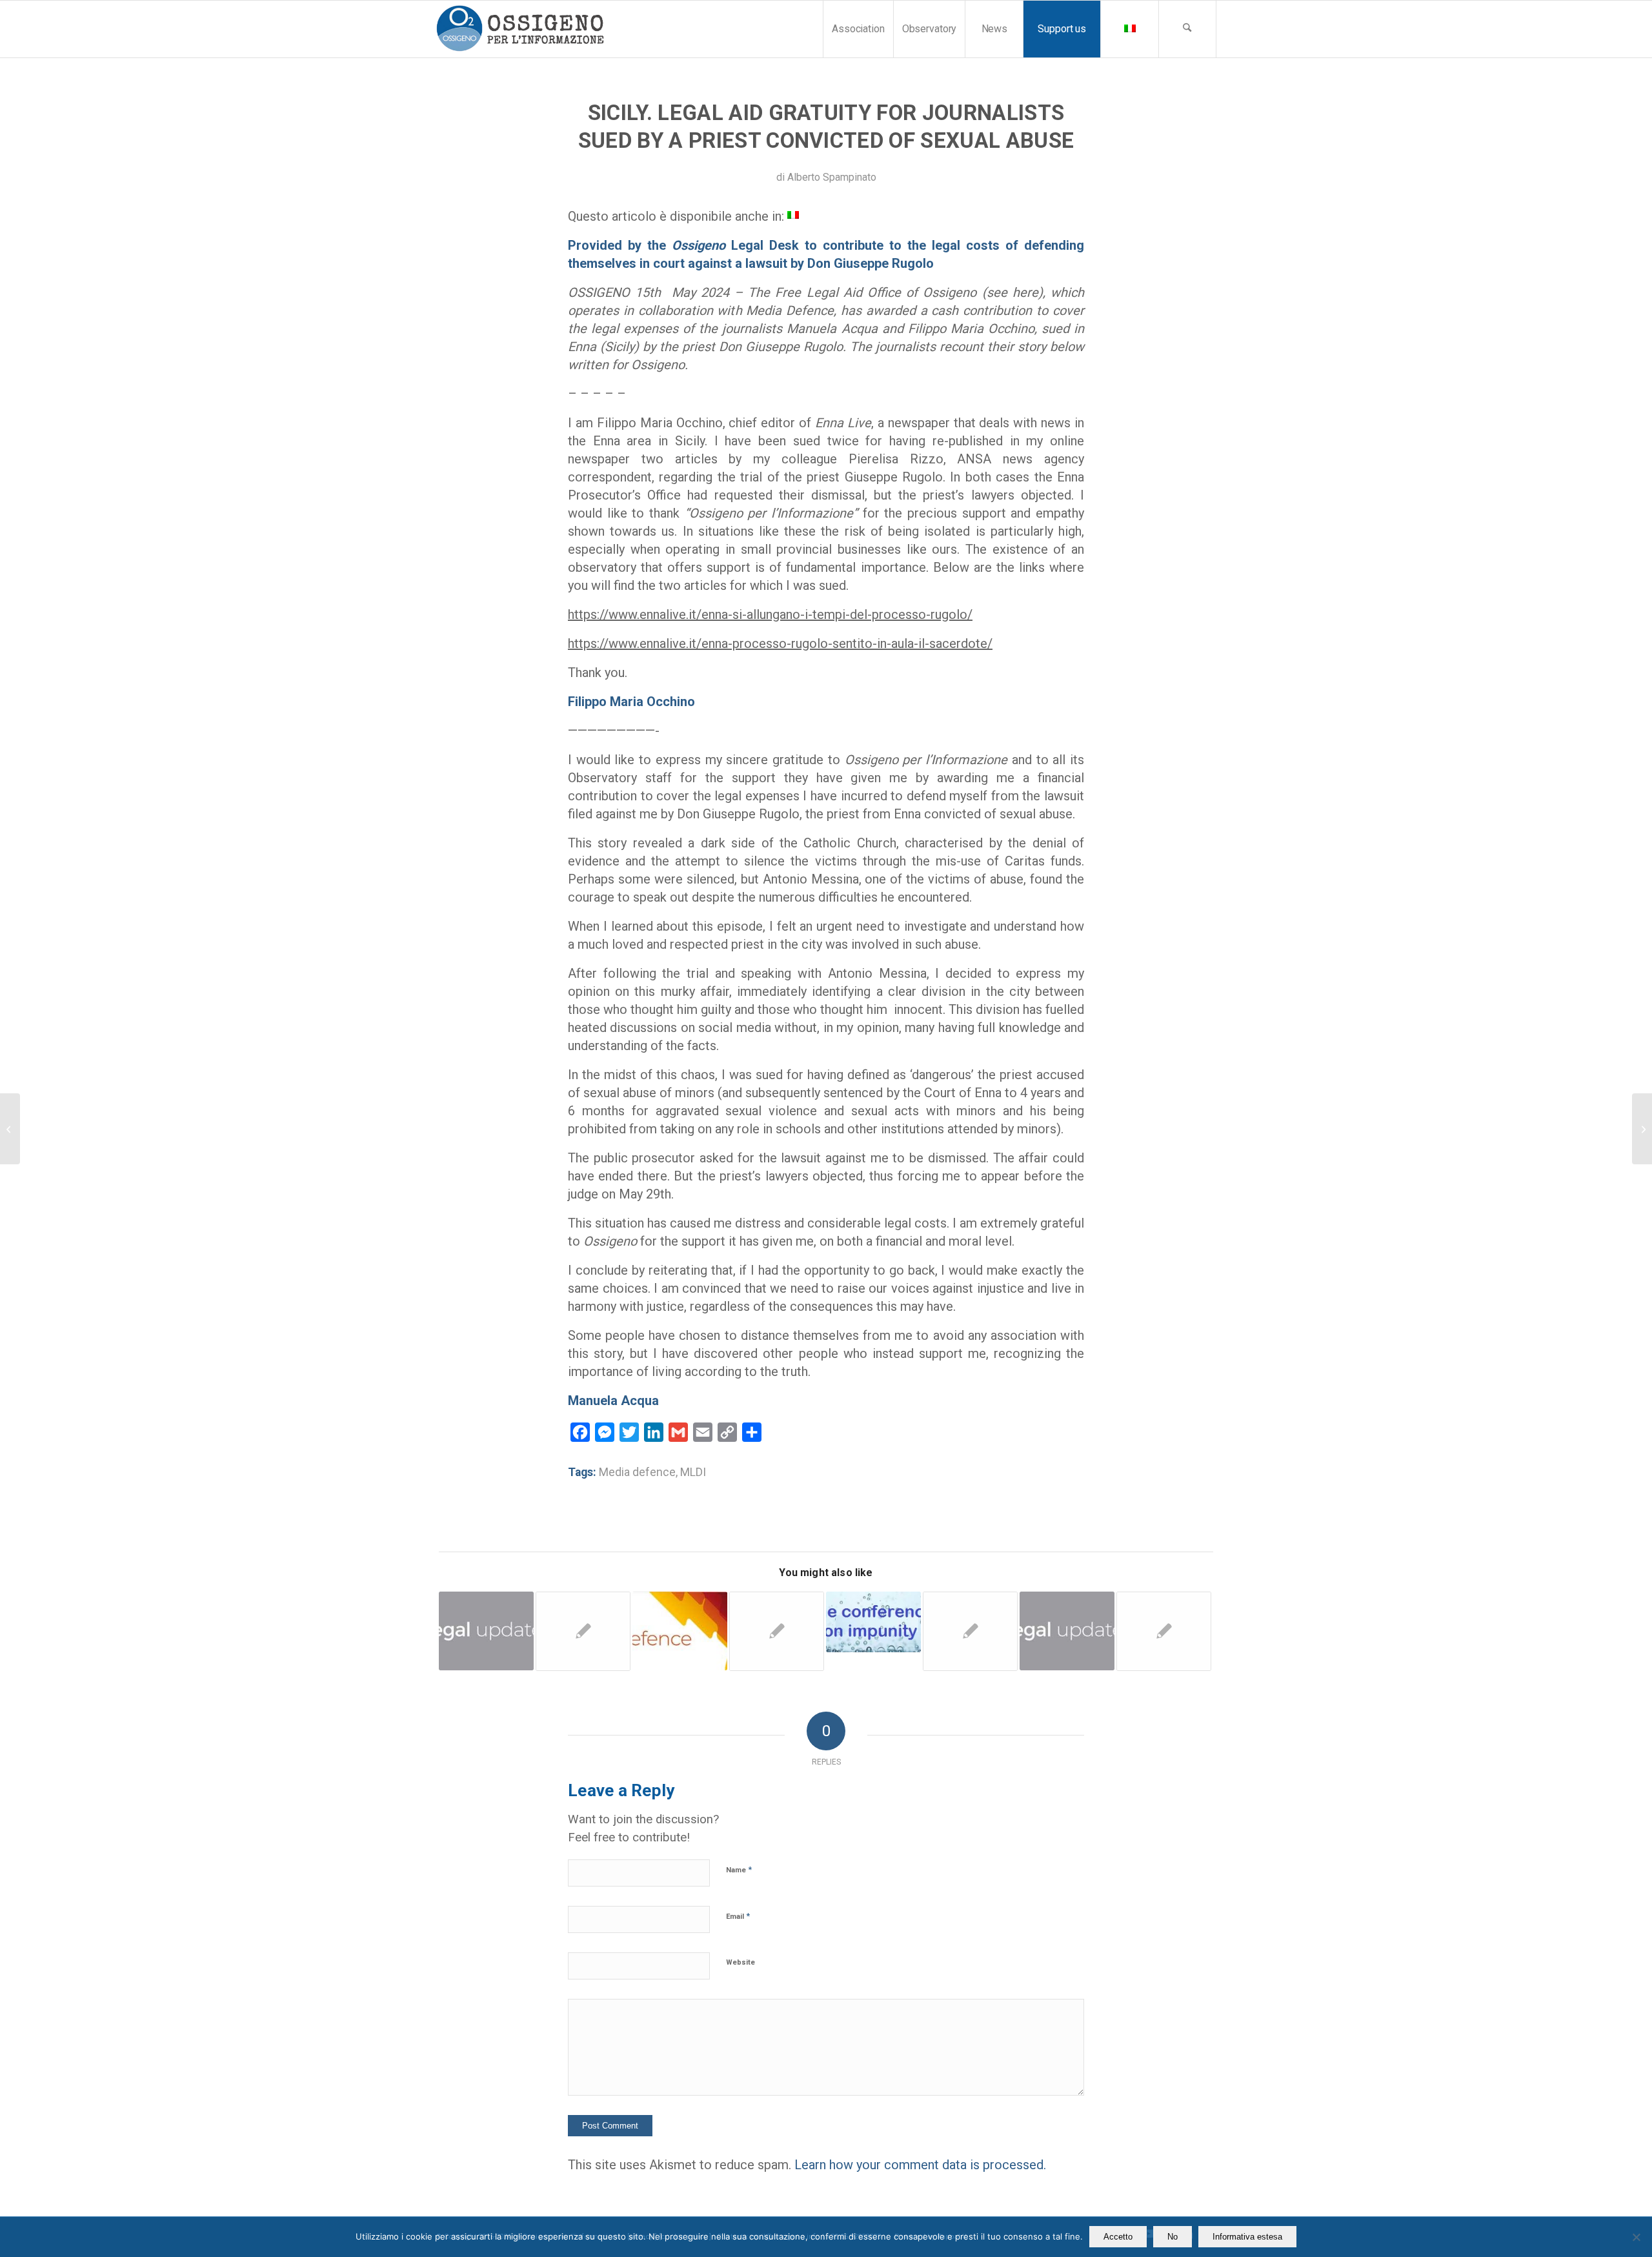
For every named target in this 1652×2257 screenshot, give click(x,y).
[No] (1636, 2237)
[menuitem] (858, 29)
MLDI (693, 1472)
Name (739, 1869)
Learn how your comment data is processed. (920, 2165)
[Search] (1187, 29)
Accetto (1118, 2237)
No (1173, 2237)
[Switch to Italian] (1129, 29)
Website (740, 1962)
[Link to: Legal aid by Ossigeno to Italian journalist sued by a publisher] (1164, 1631)
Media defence (637, 1472)
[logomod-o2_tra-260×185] (520, 29)
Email (738, 1916)
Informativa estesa (1247, 2237)
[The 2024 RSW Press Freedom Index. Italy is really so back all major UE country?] (10, 1129)
